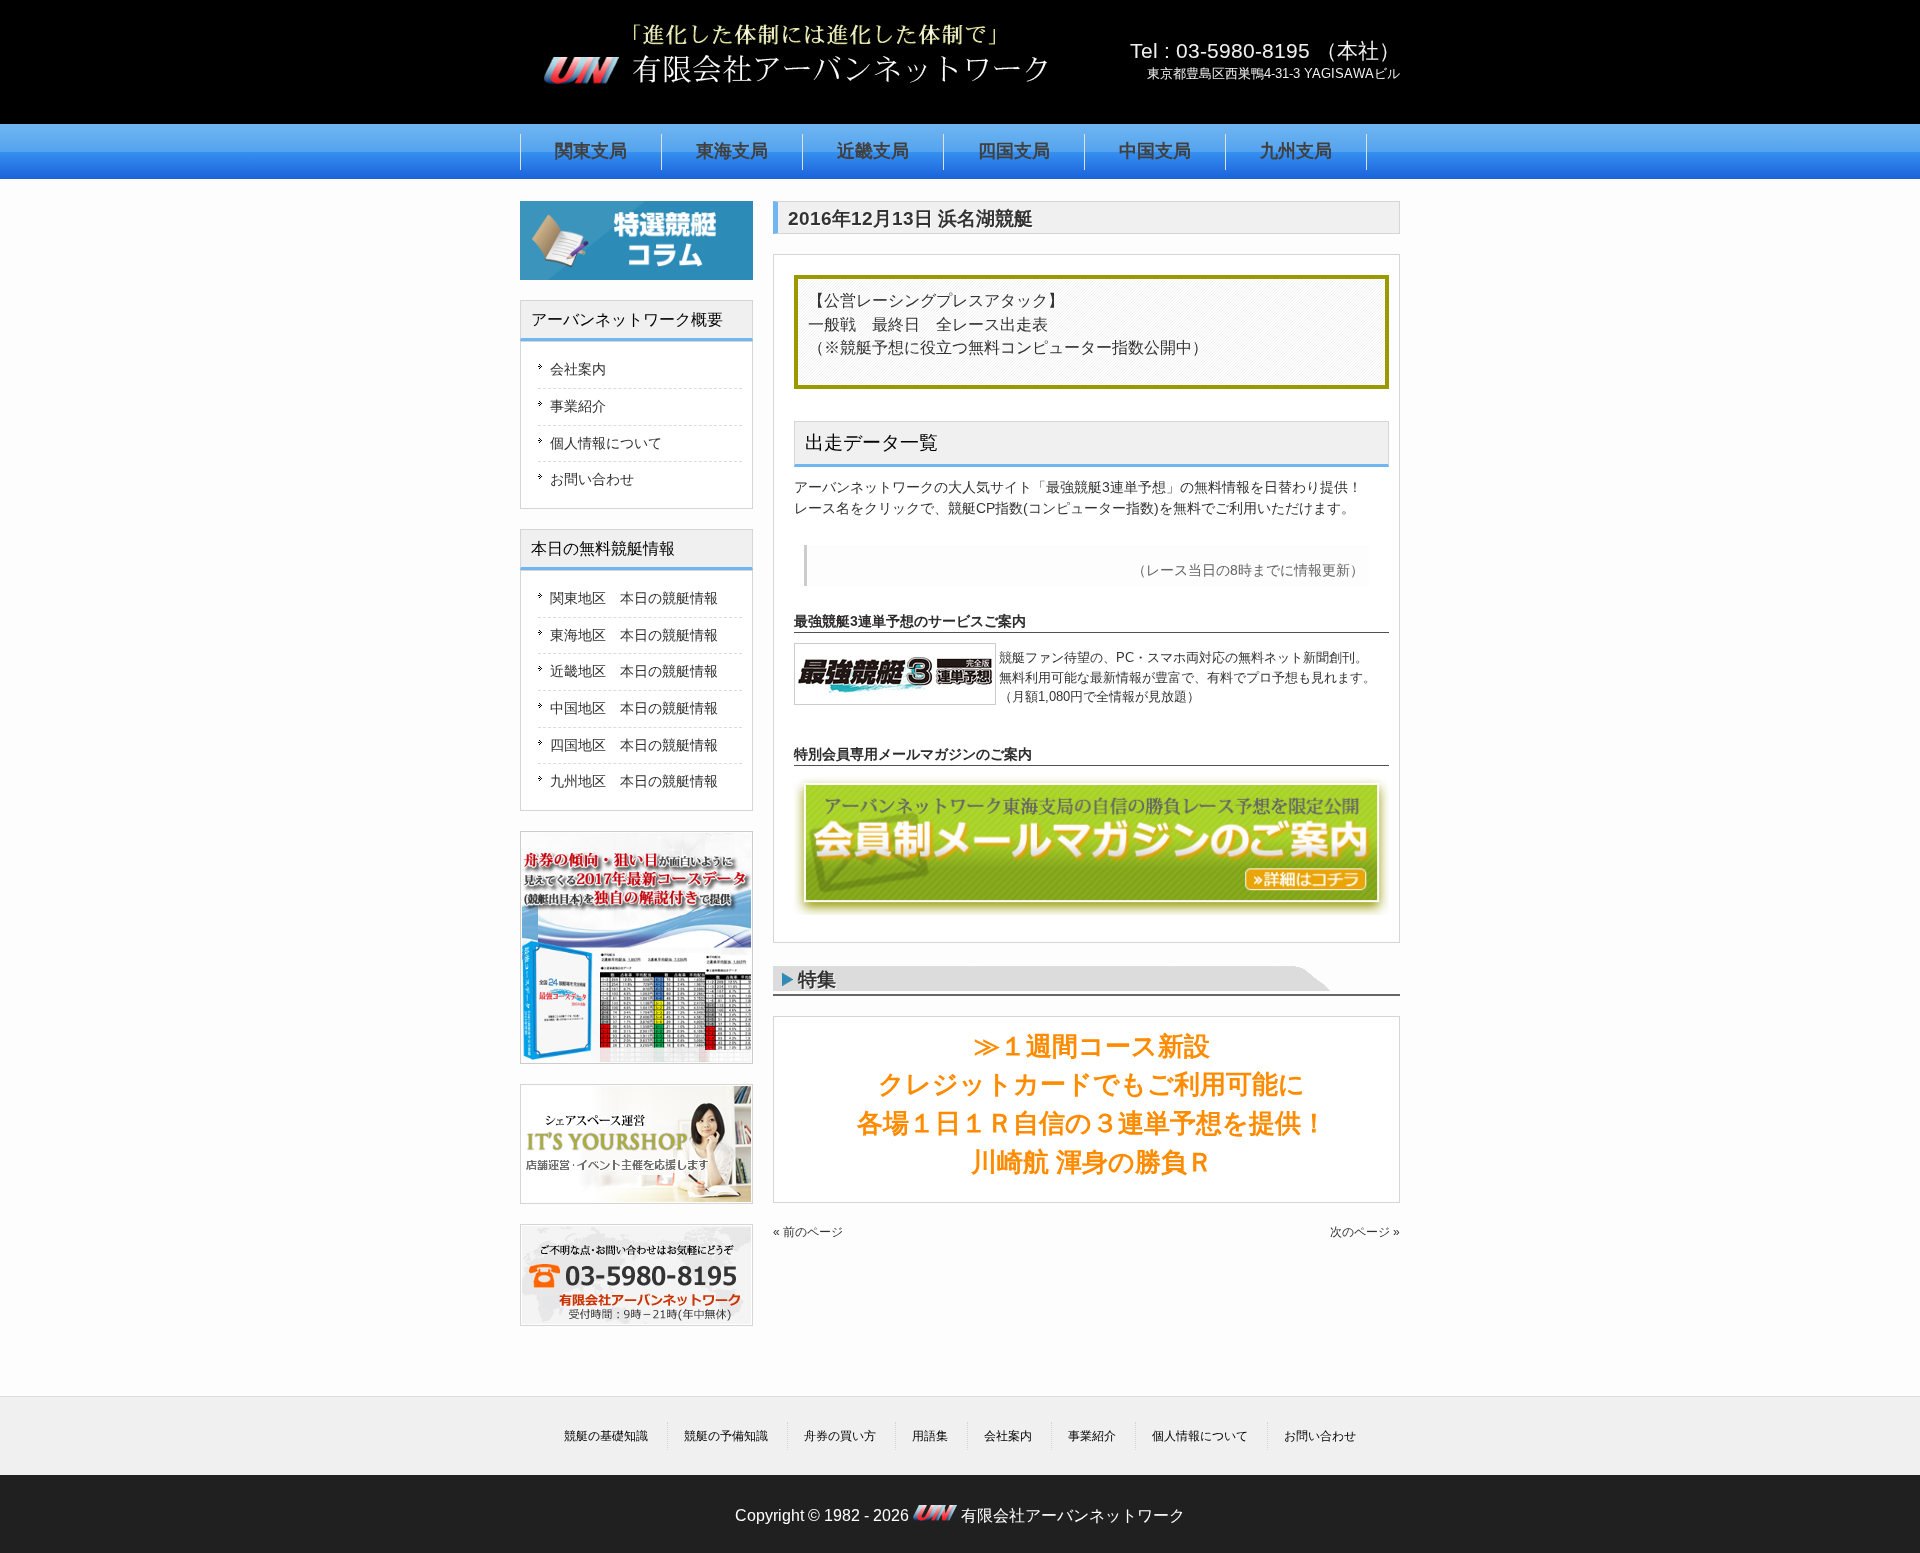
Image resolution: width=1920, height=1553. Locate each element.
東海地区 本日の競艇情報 (634, 635)
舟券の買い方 (840, 1436)
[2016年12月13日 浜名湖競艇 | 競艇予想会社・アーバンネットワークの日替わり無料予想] (795, 93)
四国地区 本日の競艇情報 (634, 745)
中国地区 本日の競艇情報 (634, 708)
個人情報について (606, 443)
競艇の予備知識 (726, 1436)
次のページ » (1365, 1232)
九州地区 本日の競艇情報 (634, 781)
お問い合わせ (592, 479)
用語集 (930, 1436)
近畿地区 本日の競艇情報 (634, 671)
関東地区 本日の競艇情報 (634, 598)
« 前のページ (808, 1232)
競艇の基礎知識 (606, 1436)
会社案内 (578, 369)
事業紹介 (578, 406)
